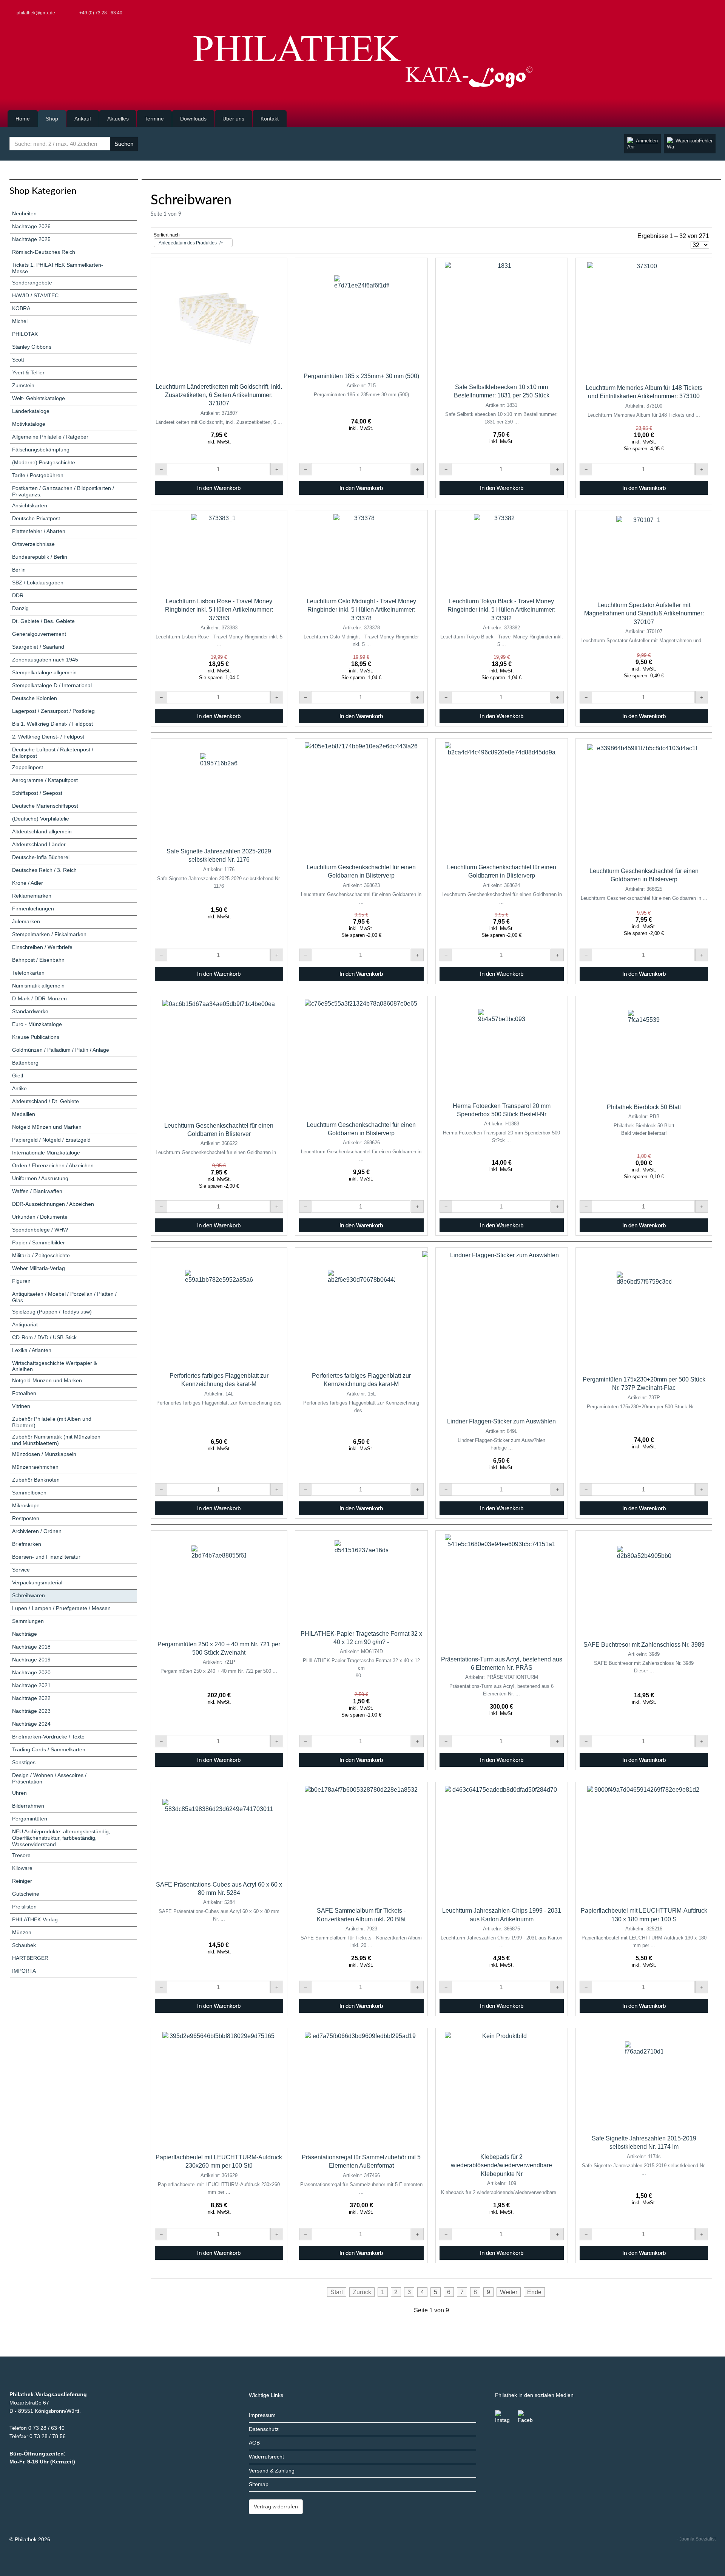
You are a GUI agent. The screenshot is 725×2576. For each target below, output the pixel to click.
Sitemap (259, 2484)
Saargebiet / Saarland (38, 647)
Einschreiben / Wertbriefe (42, 947)
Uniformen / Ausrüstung (40, 1178)
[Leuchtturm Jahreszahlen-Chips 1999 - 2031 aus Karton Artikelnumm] (501, 1842)
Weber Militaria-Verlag (39, 1268)
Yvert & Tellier (28, 372)
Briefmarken (27, 1544)
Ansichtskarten (30, 505)
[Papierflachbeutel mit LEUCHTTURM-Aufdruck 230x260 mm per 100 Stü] (219, 2089)
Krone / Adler (28, 883)
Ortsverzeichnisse (33, 544)
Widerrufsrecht (266, 2457)
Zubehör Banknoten (36, 1480)
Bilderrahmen (28, 1806)
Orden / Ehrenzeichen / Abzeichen (53, 1165)
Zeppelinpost (28, 767)
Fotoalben (24, 1393)
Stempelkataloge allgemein (44, 672)
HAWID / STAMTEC (35, 295)
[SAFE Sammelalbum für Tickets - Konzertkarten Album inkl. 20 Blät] (361, 1842)
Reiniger (22, 1881)
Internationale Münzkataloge (46, 1153)
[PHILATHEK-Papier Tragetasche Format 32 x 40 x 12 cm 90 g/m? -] (361, 1578)
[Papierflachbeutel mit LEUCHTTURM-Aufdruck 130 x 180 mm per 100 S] (644, 1842)
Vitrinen (21, 1406)
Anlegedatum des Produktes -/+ (191, 243)
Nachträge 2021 (31, 1685)
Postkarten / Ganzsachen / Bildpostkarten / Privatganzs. (63, 491)
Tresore (21, 1855)
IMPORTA (24, 1971)
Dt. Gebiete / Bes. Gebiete (43, 621)
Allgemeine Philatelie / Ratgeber (50, 437)
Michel (20, 321)
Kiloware (22, 1868)
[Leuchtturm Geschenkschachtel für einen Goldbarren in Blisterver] (219, 1057)
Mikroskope (26, 1505)
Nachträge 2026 (31, 226)
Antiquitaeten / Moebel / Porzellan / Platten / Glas (64, 1297)
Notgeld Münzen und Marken (47, 1127)
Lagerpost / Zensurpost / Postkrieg (53, 711)
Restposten (26, 1518)
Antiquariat (25, 1324)
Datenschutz (264, 2429)
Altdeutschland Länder (39, 844)
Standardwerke (30, 1011)
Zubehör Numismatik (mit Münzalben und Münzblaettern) (56, 1440)
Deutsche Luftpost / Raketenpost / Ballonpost (53, 753)
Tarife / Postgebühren (38, 475)
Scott (18, 360)
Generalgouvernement (39, 634)
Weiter (509, 2292)
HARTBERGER (30, 1958)
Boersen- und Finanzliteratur (46, 1557)
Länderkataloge (31, 411)
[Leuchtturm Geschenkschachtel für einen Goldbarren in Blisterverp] (361, 799)
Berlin (19, 570)
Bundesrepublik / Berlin (40, 557)
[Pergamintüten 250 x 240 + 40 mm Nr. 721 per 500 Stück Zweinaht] (219, 1583)
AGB (254, 2443)
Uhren (19, 1793)
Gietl (18, 1076)
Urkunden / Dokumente (40, 1217)
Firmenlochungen (33, 909)
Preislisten (24, 1907)
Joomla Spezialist (697, 2539)
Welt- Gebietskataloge (39, 398)
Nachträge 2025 (31, 239)
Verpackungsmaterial (37, 1582)
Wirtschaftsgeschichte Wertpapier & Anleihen (55, 1366)
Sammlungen (28, 1621)
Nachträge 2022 (31, 1698)
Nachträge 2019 (31, 1660)
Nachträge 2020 (31, 1672)
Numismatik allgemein (38, 986)
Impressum (262, 2415)
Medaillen (24, 1114)
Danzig (20, 608)
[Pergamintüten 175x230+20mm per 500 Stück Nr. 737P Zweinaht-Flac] (644, 1309)
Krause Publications (36, 1037)
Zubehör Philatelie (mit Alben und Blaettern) (52, 1422)
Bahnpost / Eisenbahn (38, 960)
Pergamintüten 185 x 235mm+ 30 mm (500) (361, 376)
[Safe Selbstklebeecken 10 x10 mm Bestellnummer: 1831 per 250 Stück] (501, 318)
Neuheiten (24, 213)
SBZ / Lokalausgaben (38, 583)
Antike (19, 1088)
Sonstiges (24, 1762)
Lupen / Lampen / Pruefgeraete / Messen (61, 1608)
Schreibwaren (29, 1595)
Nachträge (25, 1634)
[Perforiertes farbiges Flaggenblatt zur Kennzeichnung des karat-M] (219, 1307)
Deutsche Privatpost (36, 518)
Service (21, 1570)
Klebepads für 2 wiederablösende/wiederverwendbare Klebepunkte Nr (501, 2165)
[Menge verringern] (161, 469)
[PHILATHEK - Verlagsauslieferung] (362, 62)
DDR (18, 595)
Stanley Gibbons (32, 347)
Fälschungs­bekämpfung (41, 450)
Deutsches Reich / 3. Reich (44, 870)
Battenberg (25, 1063)
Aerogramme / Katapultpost (45, 780)
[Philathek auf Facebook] (525, 2418)
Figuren (21, 1281)
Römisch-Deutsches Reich (44, 252)
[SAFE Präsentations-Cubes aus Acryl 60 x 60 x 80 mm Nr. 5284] (219, 1829)
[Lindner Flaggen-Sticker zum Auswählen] (501, 1330)
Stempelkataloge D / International (52, 685)
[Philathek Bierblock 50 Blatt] (644, 1048)
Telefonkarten (28, 973)
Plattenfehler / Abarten (39, 531)
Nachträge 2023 (31, 1711)
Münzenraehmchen (35, 1467)
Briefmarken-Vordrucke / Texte (48, 1737)
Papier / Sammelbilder (39, 1242)
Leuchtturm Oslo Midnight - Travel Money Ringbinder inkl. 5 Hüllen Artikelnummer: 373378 (361, 610)
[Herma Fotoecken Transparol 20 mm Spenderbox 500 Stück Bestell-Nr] (502, 1047)
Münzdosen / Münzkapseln (44, 1454)
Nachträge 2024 (31, 1724)
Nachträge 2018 (31, 1647)
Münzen (22, 1932)
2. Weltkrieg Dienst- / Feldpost (48, 737)
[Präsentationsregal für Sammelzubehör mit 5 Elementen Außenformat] (361, 2089)
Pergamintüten (30, 1819)
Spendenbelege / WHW (40, 1230)
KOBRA (21, 308)
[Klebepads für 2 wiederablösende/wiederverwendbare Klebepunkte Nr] (501, 2089)
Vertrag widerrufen (276, 2506)
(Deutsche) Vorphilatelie (41, 819)
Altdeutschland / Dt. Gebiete (46, 1101)
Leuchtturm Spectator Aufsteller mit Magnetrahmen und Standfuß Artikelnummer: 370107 (644, 613)
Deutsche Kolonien (35, 698)
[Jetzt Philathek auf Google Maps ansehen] (714, 13)
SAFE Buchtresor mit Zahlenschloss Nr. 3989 (644, 1645)
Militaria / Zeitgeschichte (41, 1255)
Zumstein (23, 385)
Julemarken (26, 921)
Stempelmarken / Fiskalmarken (49, 934)
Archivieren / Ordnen (37, 1531)
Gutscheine (26, 1894)
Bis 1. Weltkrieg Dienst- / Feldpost (52, 724)
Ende (534, 2292)
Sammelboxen (29, 1493)
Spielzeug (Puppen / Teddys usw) (52, 1312)
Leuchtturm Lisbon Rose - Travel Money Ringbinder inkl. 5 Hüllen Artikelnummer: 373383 (219, 610)
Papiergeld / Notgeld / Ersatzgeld (51, 1140)
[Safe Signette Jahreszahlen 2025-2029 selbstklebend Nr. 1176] (219, 791)
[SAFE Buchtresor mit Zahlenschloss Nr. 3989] (644, 1584)
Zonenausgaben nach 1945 (45, 660)
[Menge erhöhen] (277, 469)
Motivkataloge (29, 424)
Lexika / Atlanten (32, 1350)
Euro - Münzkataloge (37, 1024)
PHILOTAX (25, 334)
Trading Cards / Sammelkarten (49, 1749)
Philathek (26, 2539)
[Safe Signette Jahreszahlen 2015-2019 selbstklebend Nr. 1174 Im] (644, 2079)
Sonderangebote (32, 283)
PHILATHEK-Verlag (35, 1919)
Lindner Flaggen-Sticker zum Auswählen (501, 1421)
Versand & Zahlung (272, 2471)
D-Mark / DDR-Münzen (39, 998)
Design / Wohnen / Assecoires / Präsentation (49, 1778)
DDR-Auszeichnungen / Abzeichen (53, 1204)
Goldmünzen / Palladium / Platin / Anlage (61, 1050)
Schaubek (24, 1945)
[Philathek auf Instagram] (503, 2418)
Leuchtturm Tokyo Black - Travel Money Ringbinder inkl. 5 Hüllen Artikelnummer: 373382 (501, 610)
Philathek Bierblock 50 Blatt (644, 1107)
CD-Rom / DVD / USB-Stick (44, 1337)
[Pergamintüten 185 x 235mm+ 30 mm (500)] (361, 313)
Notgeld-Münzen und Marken (47, 1380)
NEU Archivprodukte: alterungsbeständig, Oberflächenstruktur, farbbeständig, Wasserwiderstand (61, 1838)
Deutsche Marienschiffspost (45, 806)
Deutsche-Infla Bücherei (41, 857)
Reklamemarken (32, 896)
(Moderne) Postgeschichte (44, 462)
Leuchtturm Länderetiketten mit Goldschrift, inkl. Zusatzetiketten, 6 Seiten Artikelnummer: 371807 (219, 395)
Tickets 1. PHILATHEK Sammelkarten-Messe (58, 268)
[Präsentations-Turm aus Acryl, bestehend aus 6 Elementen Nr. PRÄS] (501, 1591)
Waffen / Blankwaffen (37, 1191)
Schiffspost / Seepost (37, 793)
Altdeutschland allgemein (42, 831)
